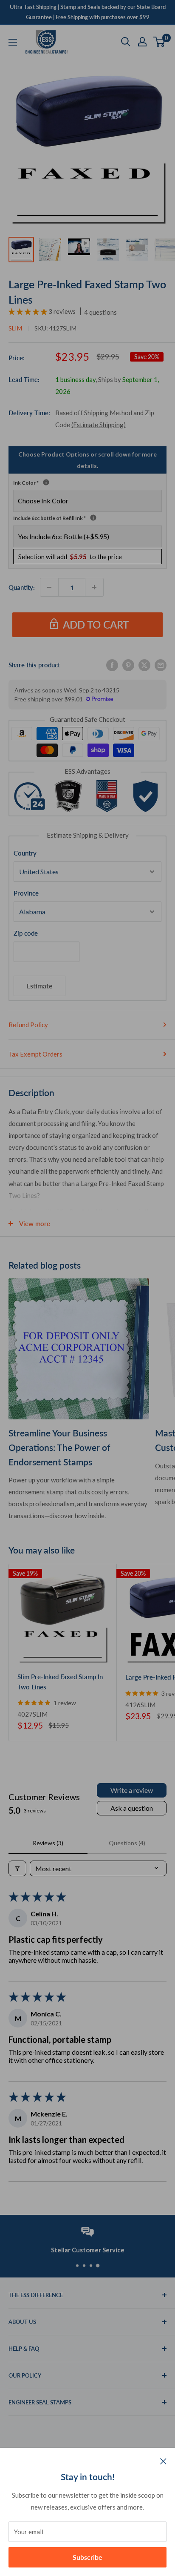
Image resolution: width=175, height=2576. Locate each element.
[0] (159, 42)
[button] (28, 311)
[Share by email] (161, 664)
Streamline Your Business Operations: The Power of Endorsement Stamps (59, 1447)
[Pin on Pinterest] (128, 664)
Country (25, 853)
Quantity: (22, 587)
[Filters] (17, 1868)
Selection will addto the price (70, 557)
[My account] (142, 42)
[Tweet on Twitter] (144, 664)
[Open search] (126, 42)
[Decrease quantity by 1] (49, 587)
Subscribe (87, 2557)
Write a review (132, 1790)
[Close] (163, 2461)
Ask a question (132, 1808)
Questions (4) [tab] (127, 1843)
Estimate (40, 986)
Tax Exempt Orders (35, 1054)
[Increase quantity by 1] (94, 587)
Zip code (26, 933)
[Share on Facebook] (112, 664)
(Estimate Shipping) (99, 425)
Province (26, 893)
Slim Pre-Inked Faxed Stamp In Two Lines (60, 1681)
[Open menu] (13, 42)
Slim (15, 328)
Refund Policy (28, 1025)
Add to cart (96, 625)
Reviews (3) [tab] (48, 1843)
